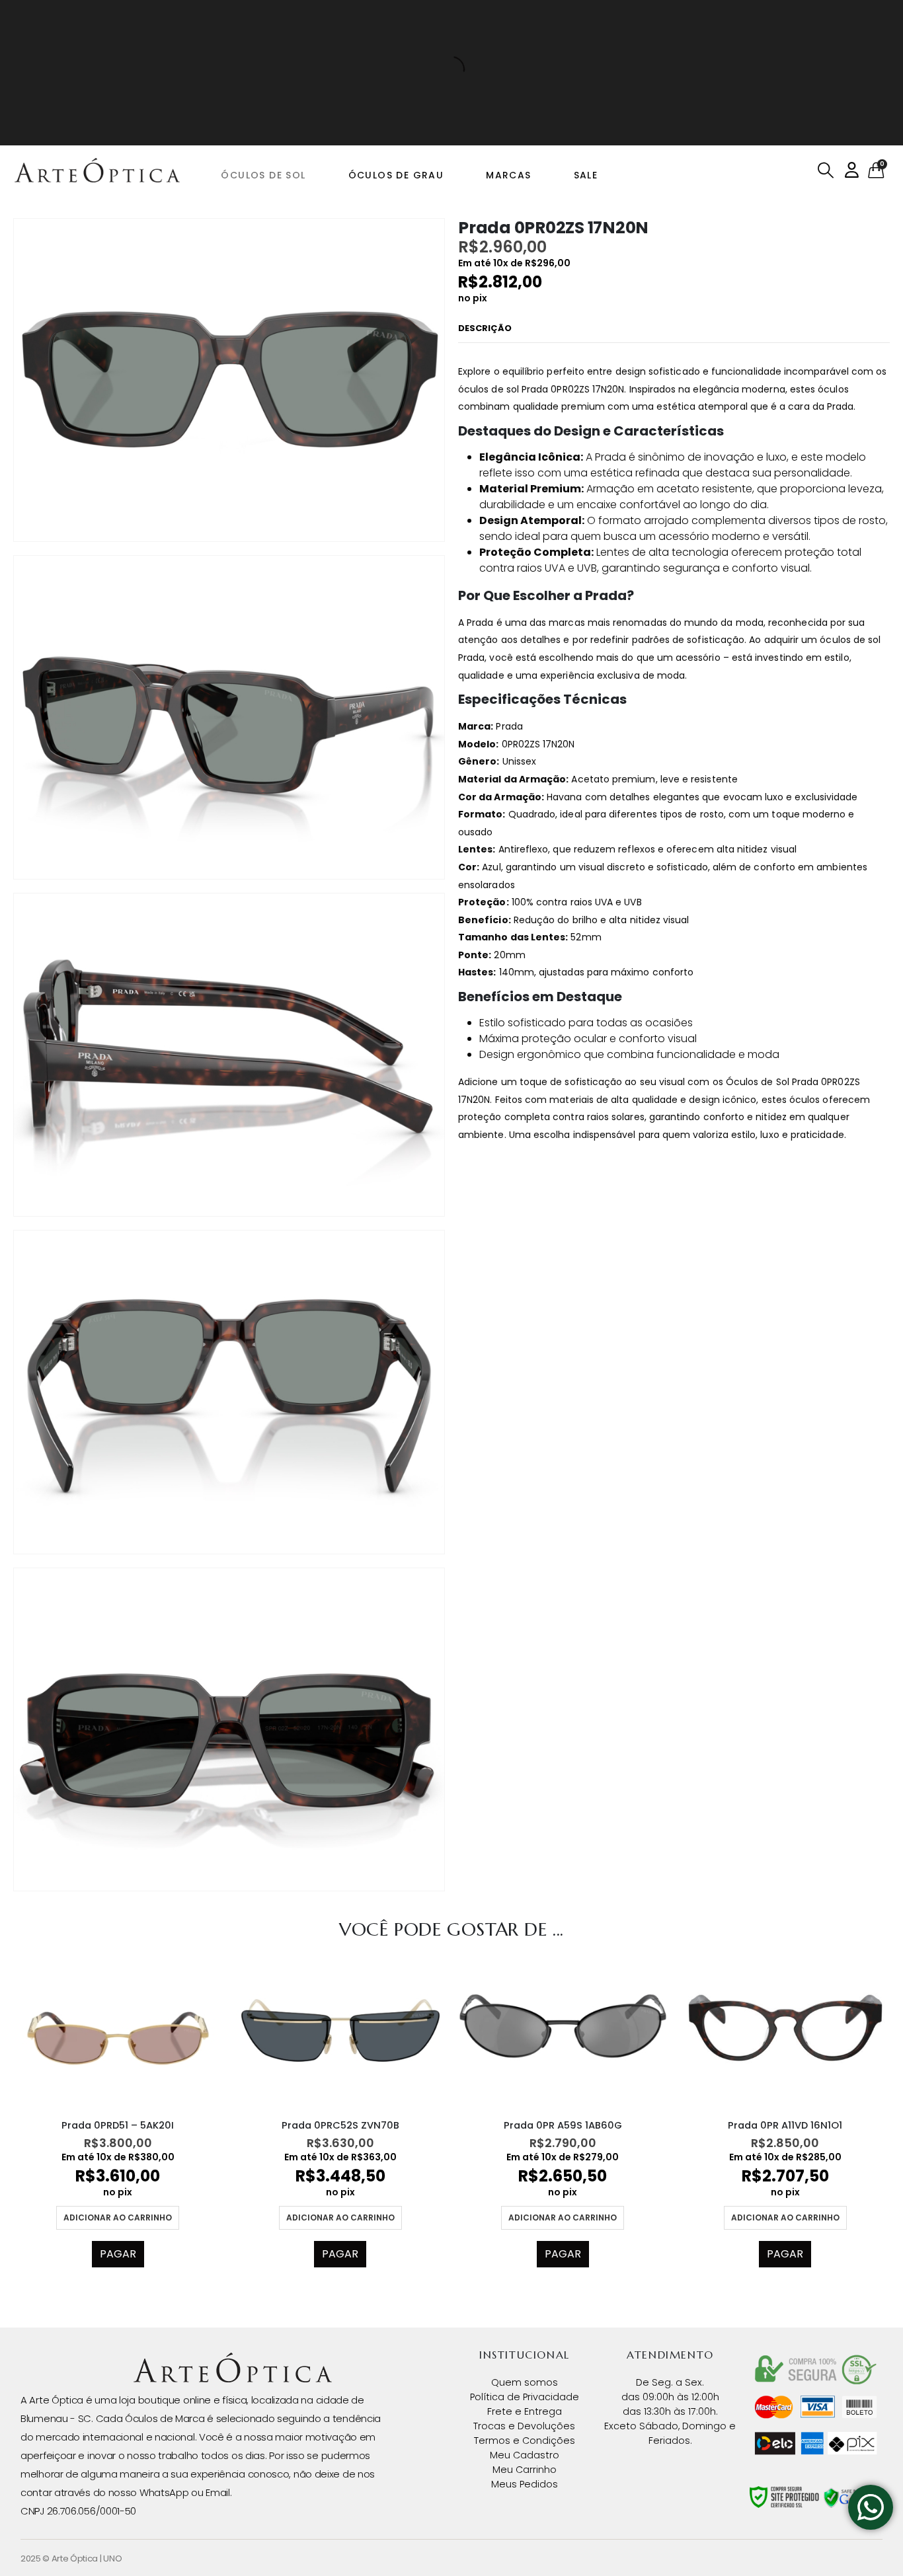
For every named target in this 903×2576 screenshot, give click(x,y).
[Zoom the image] (233, 2361)
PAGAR (118, 2254)
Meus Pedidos (525, 2484)
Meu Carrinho (525, 2470)
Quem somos (525, 2382)
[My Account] (852, 170)
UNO (112, 2558)
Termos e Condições (525, 2441)
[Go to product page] (118, 2030)
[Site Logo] (97, 170)
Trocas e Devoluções (524, 2426)
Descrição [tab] (485, 328)
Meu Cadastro (525, 2455)
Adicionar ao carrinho (118, 2217)
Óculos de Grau (396, 175)
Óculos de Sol (263, 175)
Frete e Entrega (525, 2411)
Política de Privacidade (525, 2397)
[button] (826, 170)
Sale (586, 175)
